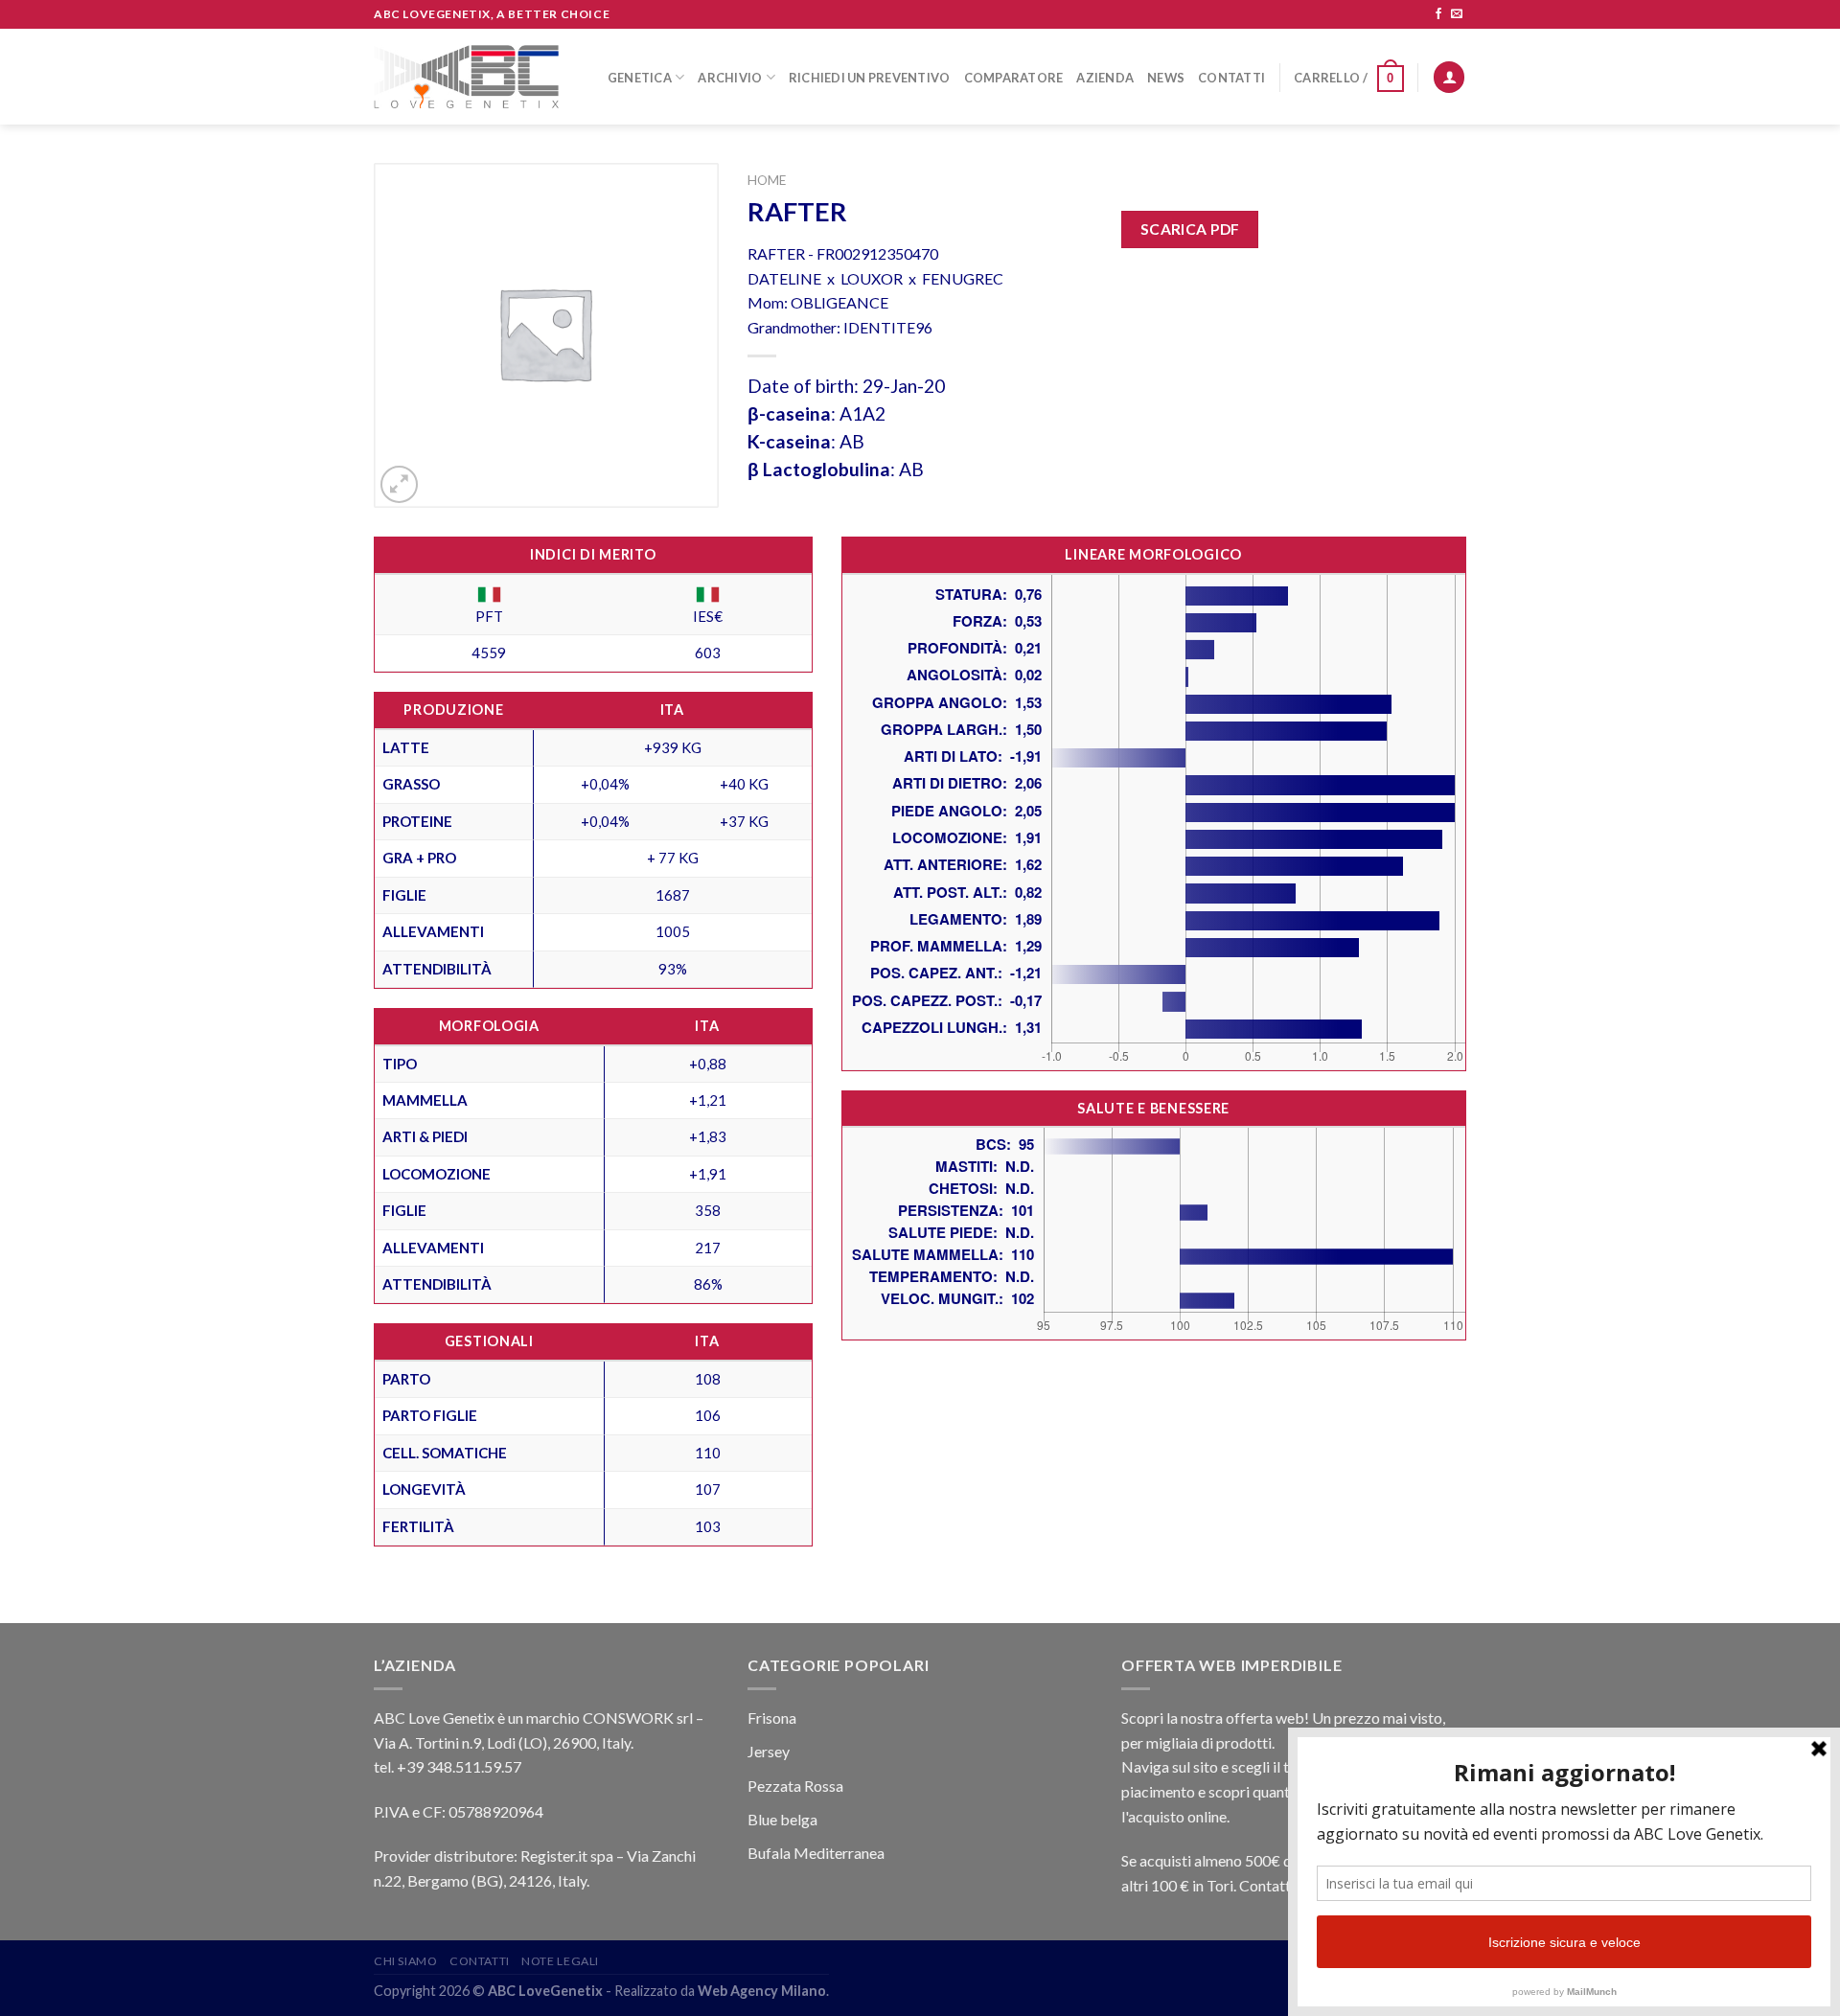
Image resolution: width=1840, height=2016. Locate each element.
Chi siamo (406, 1961)
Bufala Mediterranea (816, 1853)
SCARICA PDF (1190, 229)
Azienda (1105, 78)
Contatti (1231, 78)
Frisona (772, 1718)
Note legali (560, 1961)
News (1166, 78)
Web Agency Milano (762, 1991)
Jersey (769, 1751)
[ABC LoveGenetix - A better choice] (466, 77)
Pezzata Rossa (795, 1786)
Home (767, 180)
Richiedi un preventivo (870, 78)
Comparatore (1014, 78)
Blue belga (782, 1819)
